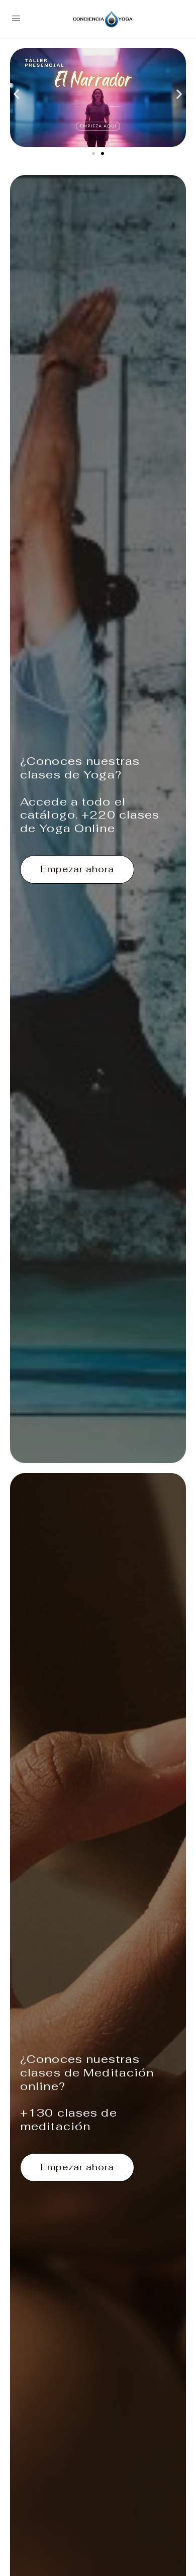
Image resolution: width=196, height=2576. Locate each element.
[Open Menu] (16, 18)
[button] (17, 94)
